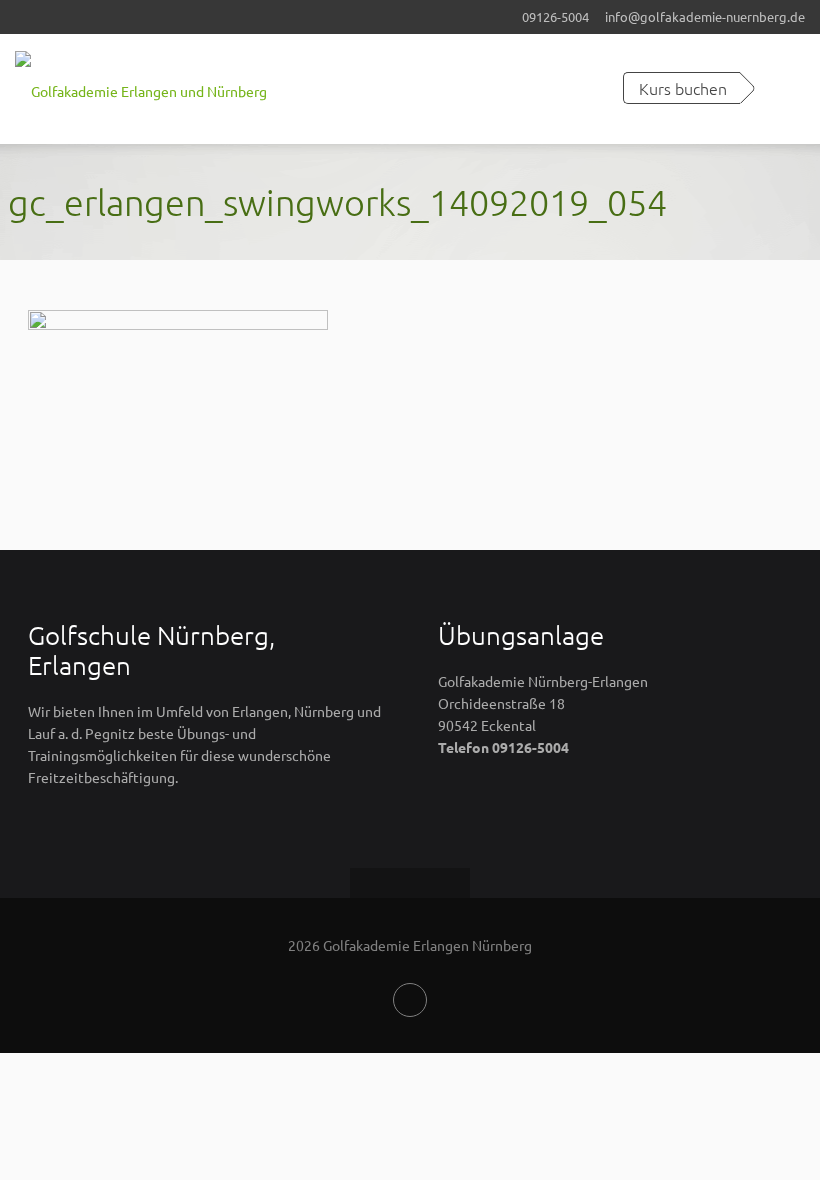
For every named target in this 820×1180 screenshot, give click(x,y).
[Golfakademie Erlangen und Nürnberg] (141, 89)
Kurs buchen (683, 88)
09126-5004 (555, 16)
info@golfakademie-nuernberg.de (705, 16)
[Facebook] (410, 1000)
